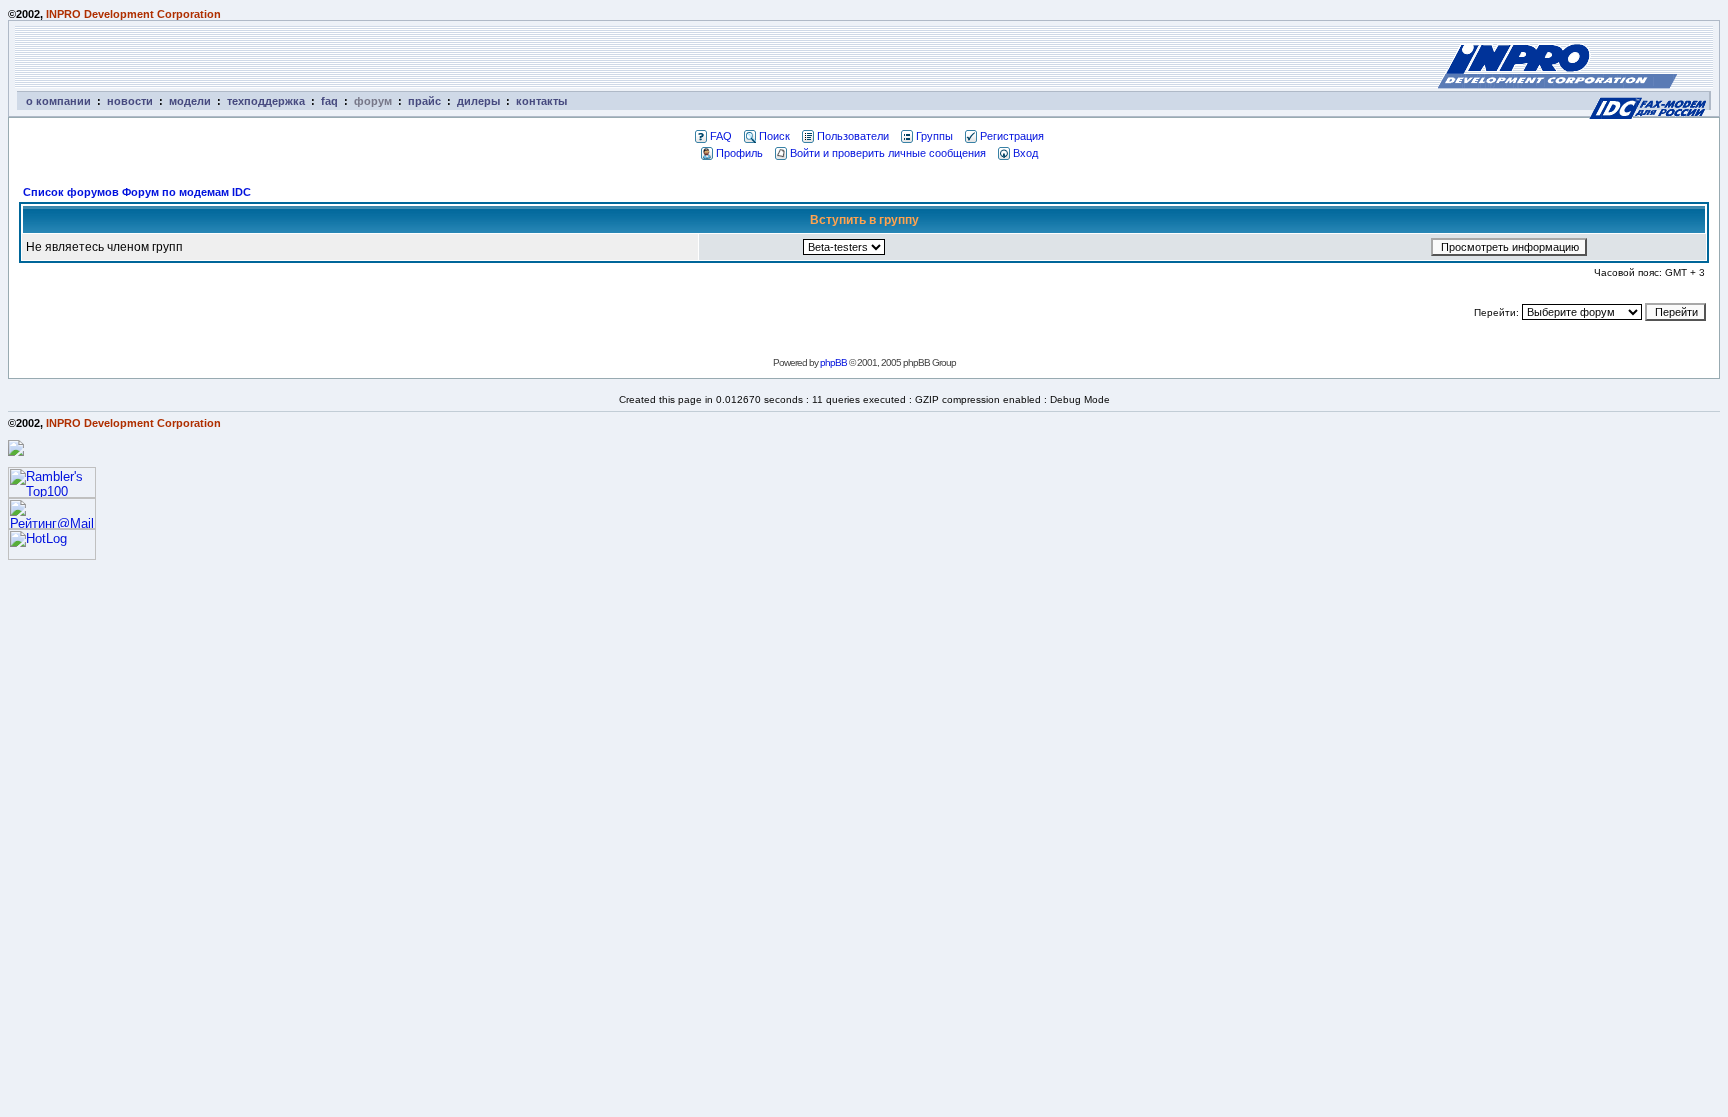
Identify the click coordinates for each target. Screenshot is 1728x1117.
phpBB (833, 362)
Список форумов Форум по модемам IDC (137, 192)
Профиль (739, 153)
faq (329, 101)
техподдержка (266, 101)
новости (130, 101)
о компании (58, 101)
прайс (424, 101)
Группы (934, 136)
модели (190, 101)
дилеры (478, 101)
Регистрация (1012, 136)
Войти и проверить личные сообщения (888, 153)
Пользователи (853, 136)
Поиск (774, 136)
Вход (1025, 153)
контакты (541, 101)
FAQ (721, 136)
